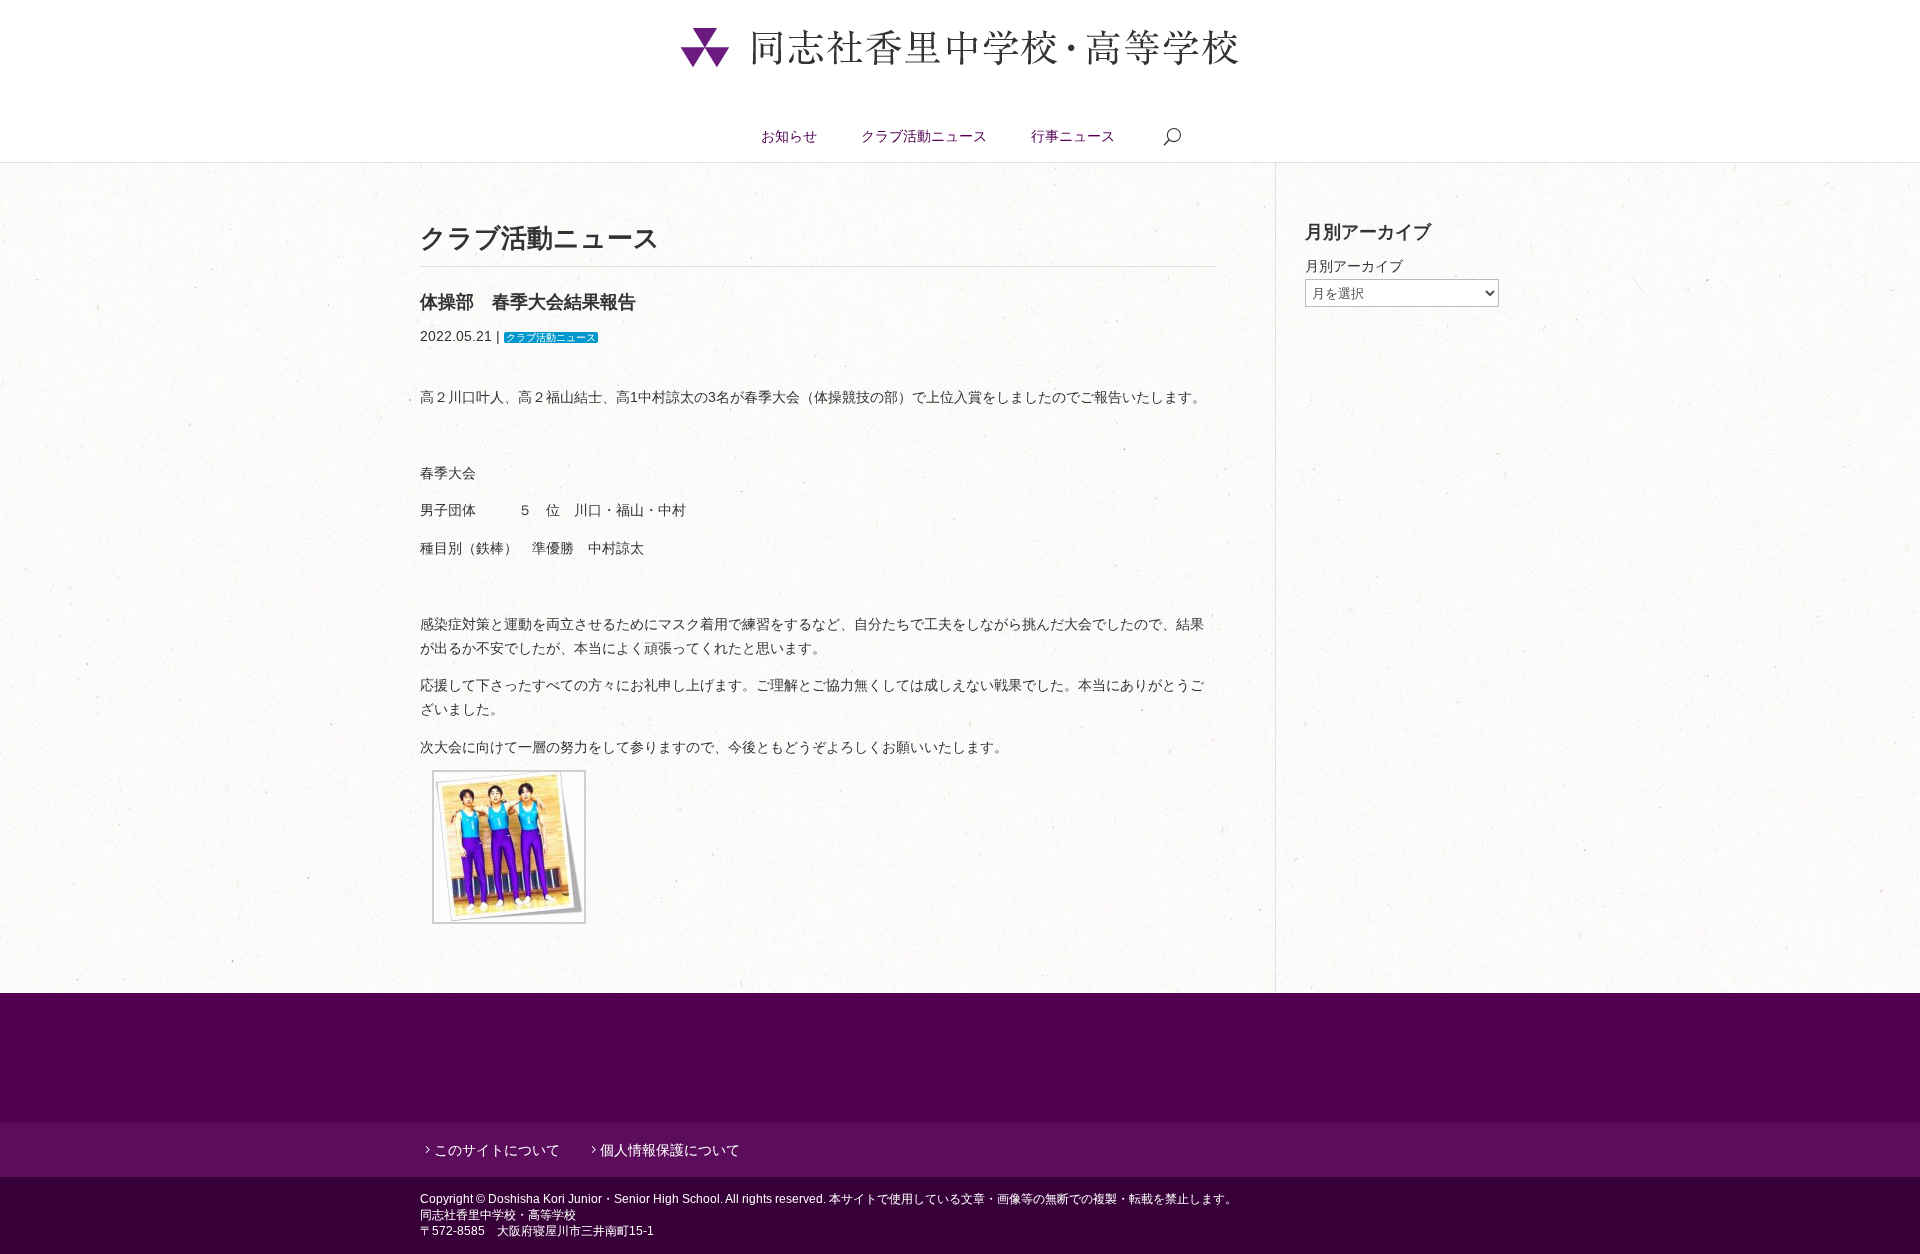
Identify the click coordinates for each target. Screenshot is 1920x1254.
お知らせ (789, 136)
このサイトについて (497, 1150)
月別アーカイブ (1354, 266)
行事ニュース (1073, 136)
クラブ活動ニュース (924, 136)
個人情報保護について (670, 1150)
